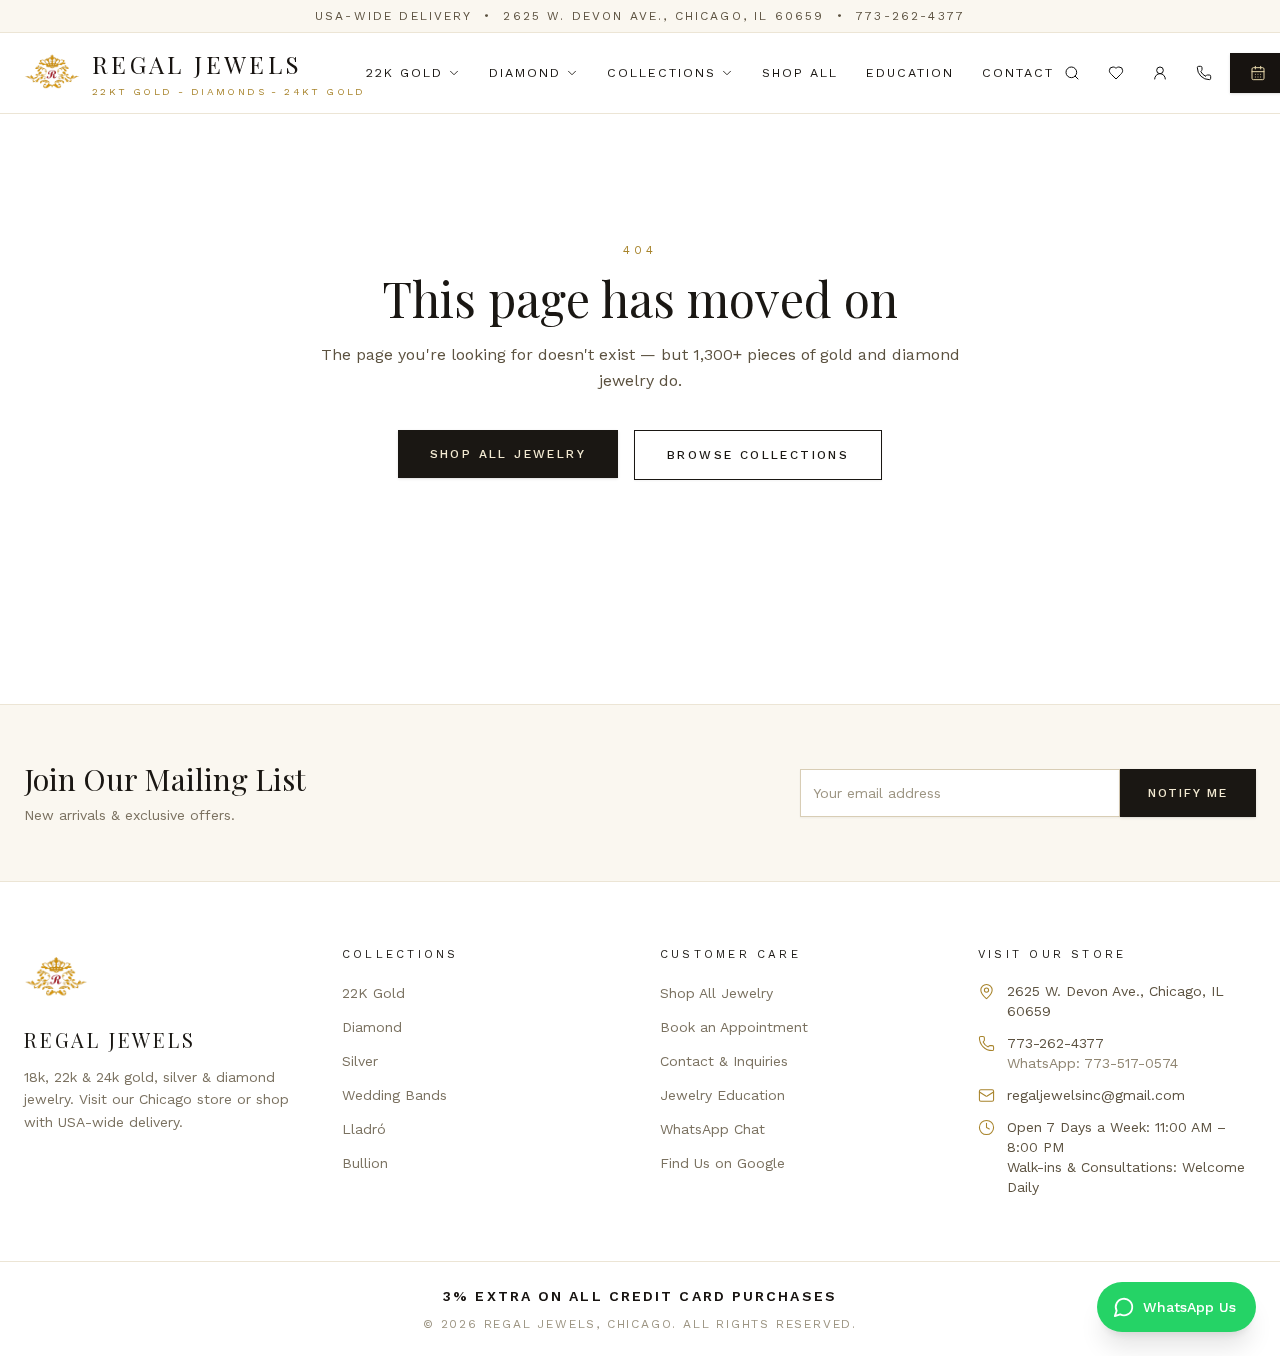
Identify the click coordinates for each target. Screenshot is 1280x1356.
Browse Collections (758, 455)
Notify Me (1188, 793)
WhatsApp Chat (712, 1129)
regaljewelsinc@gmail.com (1096, 1095)
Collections (661, 72)
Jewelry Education (722, 1095)
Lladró (364, 1129)
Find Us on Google (722, 1163)
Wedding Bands (394, 1095)
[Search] (1072, 73)
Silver (360, 1061)
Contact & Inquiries (724, 1061)
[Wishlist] (1116, 73)
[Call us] (1204, 73)
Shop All (800, 72)
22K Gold (404, 72)
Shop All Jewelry (508, 454)
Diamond (525, 72)
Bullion (365, 1163)
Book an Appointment (734, 1027)
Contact (1018, 72)
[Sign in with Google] (1160, 73)
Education (910, 72)
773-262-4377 (910, 16)
